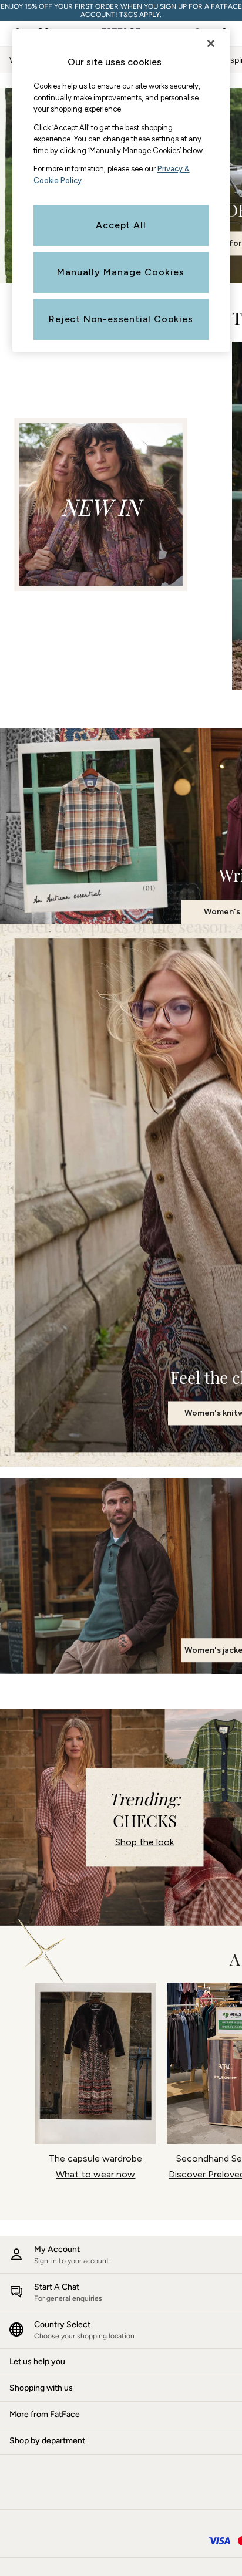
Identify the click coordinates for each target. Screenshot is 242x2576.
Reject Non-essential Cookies (121, 319)
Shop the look (144, 1842)
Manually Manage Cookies (121, 272)
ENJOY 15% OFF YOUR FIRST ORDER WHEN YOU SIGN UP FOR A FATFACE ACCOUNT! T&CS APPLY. (121, 11)
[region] (121, 190)
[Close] (211, 43)
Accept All (121, 225)
